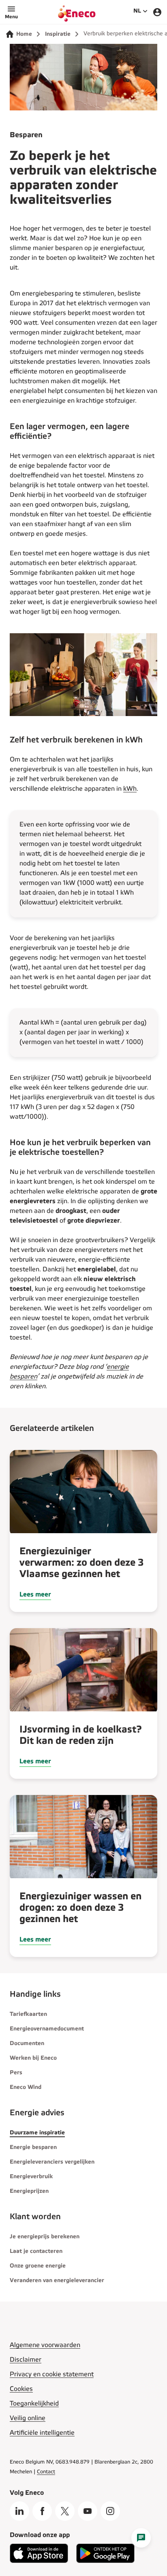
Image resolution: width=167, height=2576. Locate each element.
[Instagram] (110, 2511)
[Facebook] (42, 2511)
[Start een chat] (141, 2538)
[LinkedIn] (19, 2511)
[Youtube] (88, 2511)
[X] (65, 2511)
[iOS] (39, 2561)
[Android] (105, 2561)
